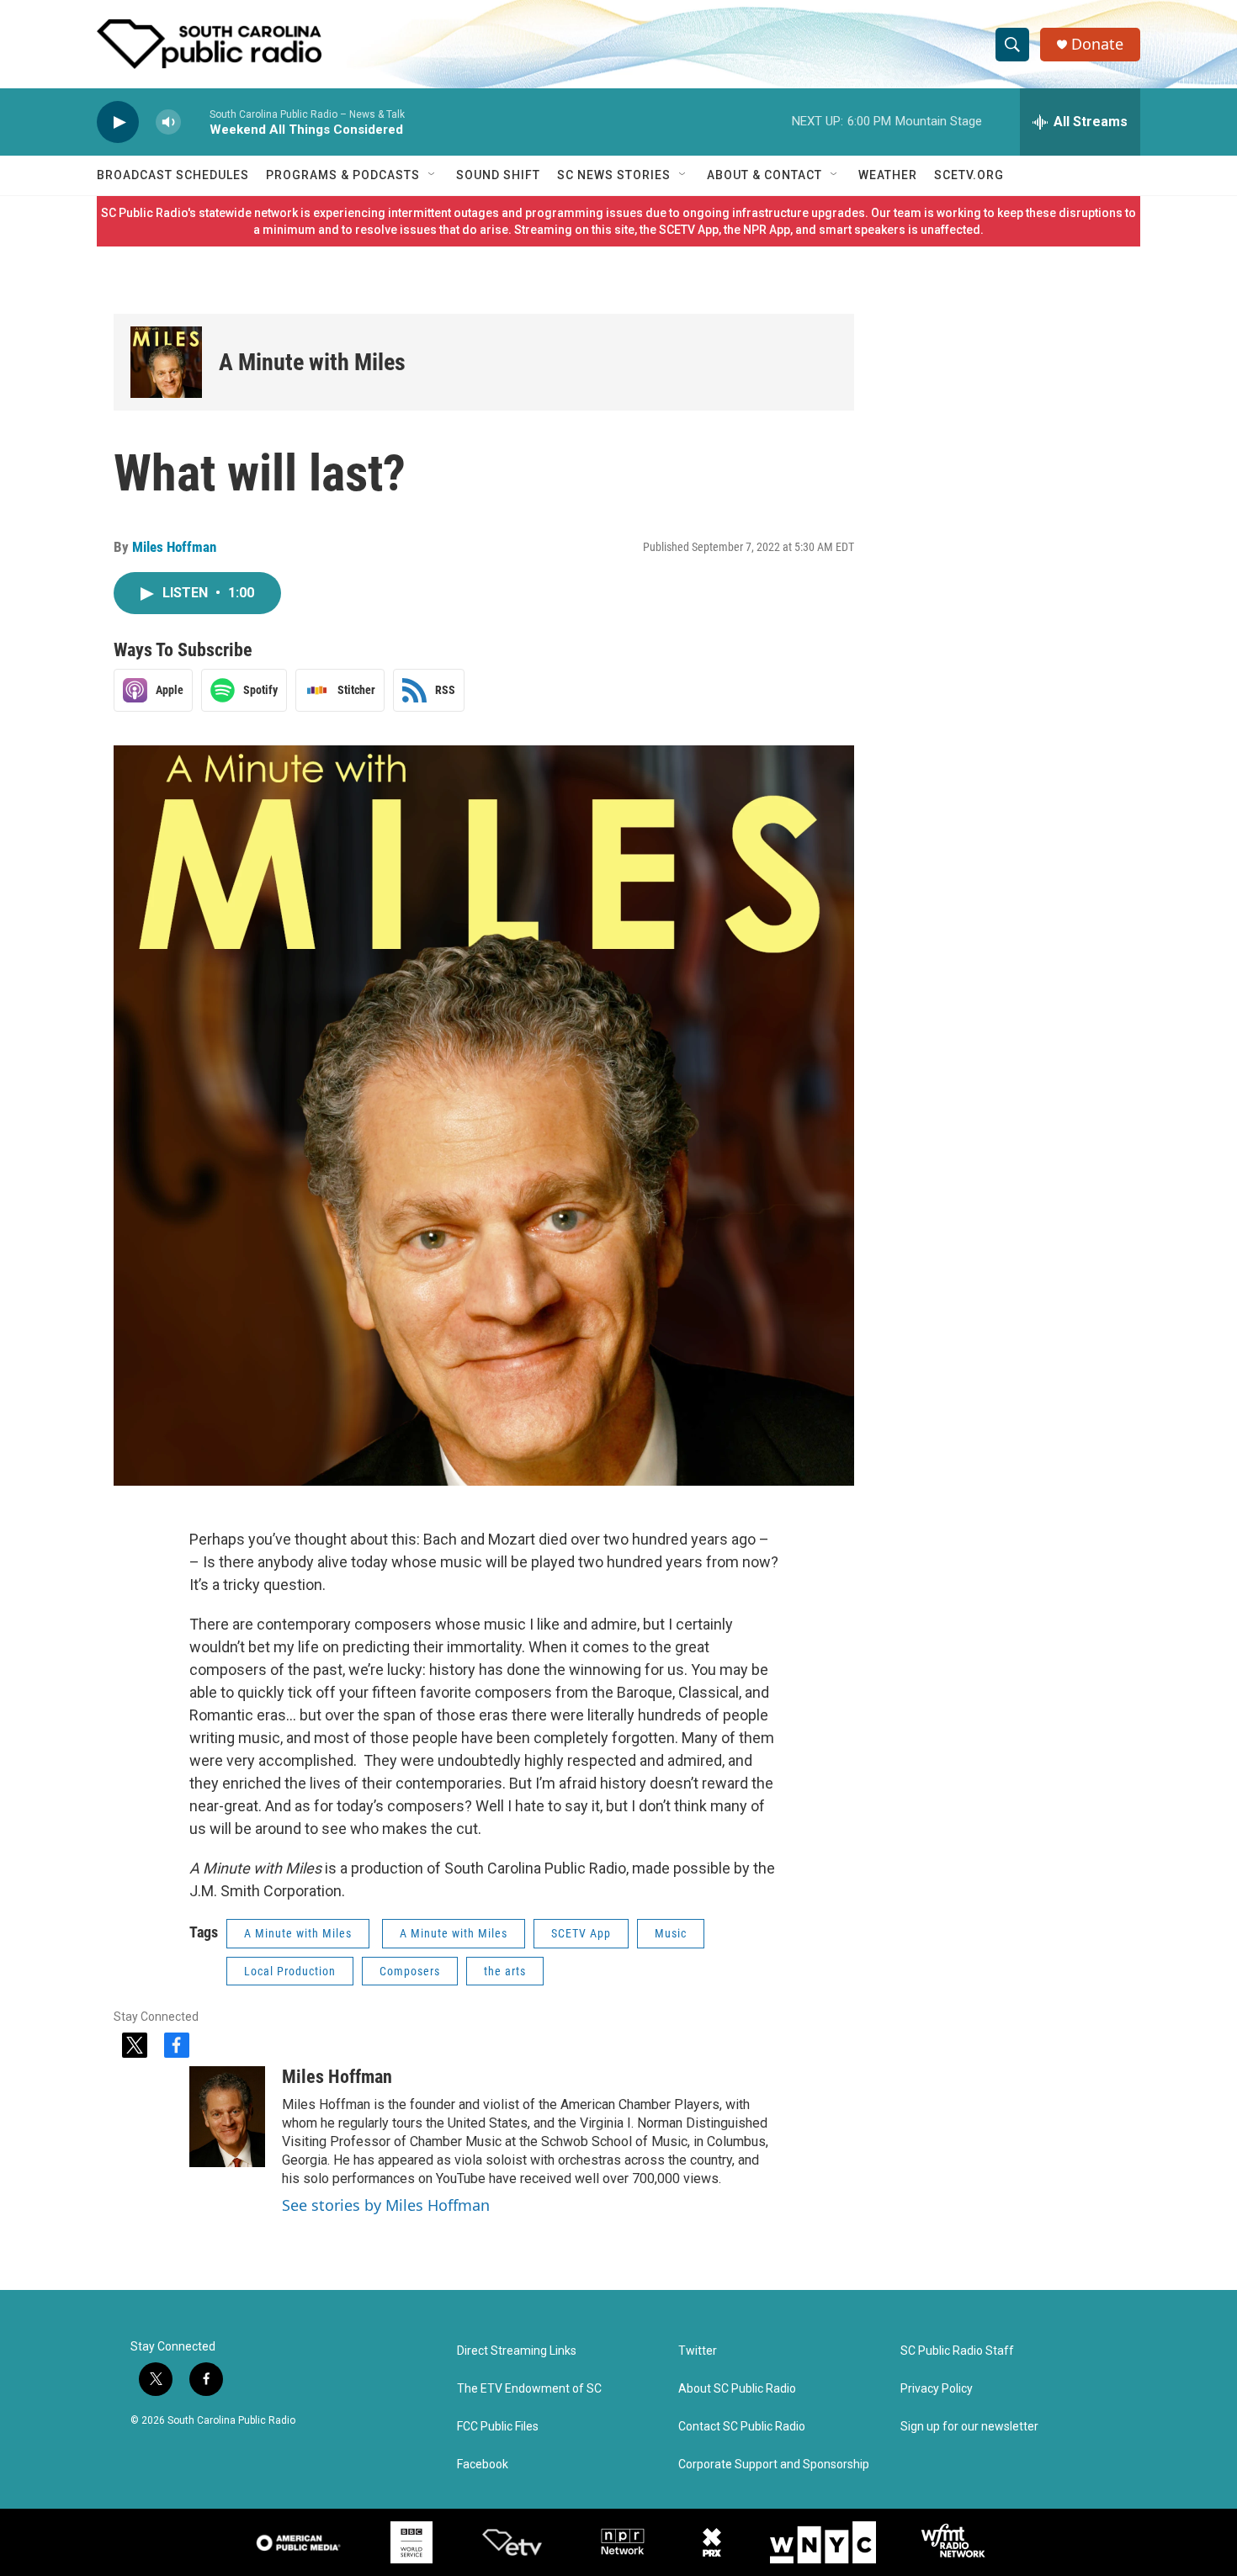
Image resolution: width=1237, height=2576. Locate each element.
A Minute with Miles (312, 362)
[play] (118, 122)
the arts (505, 1971)
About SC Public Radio (737, 2389)
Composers (410, 1971)
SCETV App (581, 1933)
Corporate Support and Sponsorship (774, 2465)
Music (671, 1933)
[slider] (195, 122)
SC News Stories (614, 175)
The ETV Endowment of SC (529, 2389)
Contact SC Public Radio (742, 2427)
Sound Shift (498, 175)
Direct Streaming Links (517, 2351)
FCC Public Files (498, 2427)
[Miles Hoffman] (227, 2117)
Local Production (290, 1971)
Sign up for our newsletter (969, 2427)
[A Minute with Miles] (166, 362)
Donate (1097, 44)
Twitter (698, 2351)
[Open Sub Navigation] (433, 175)
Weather (888, 175)
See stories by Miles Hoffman (386, 2205)
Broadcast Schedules (173, 175)
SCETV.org (969, 175)
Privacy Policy (937, 2389)
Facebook (483, 2465)
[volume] (168, 122)
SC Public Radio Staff (957, 2351)
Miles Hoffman (174, 547)
